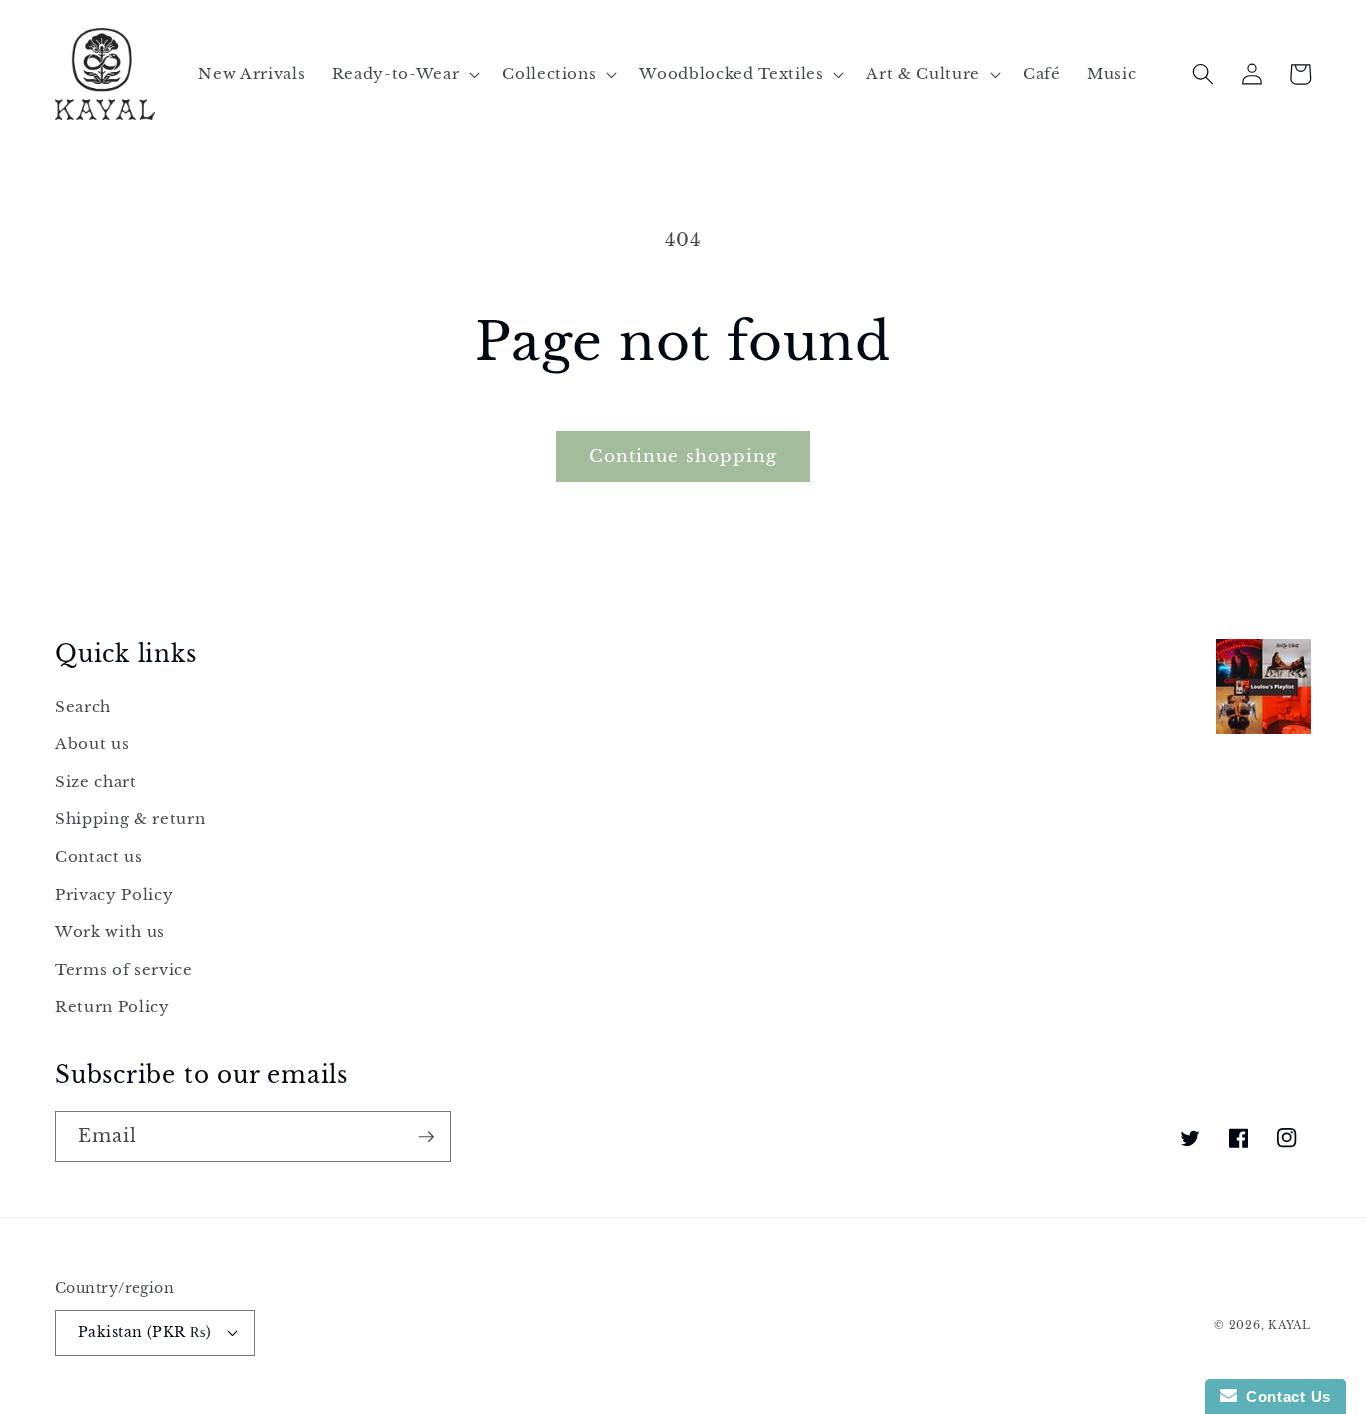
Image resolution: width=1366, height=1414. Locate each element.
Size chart (96, 781)
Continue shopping (683, 456)
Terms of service (124, 969)
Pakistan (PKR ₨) (144, 1332)
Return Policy (112, 1006)
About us (92, 743)
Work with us (110, 931)
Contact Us (1284, 1396)
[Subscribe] (426, 1137)
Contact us (99, 856)
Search (83, 706)
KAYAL (1289, 1325)
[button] (404, 74)
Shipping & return (130, 818)
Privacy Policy (114, 894)
